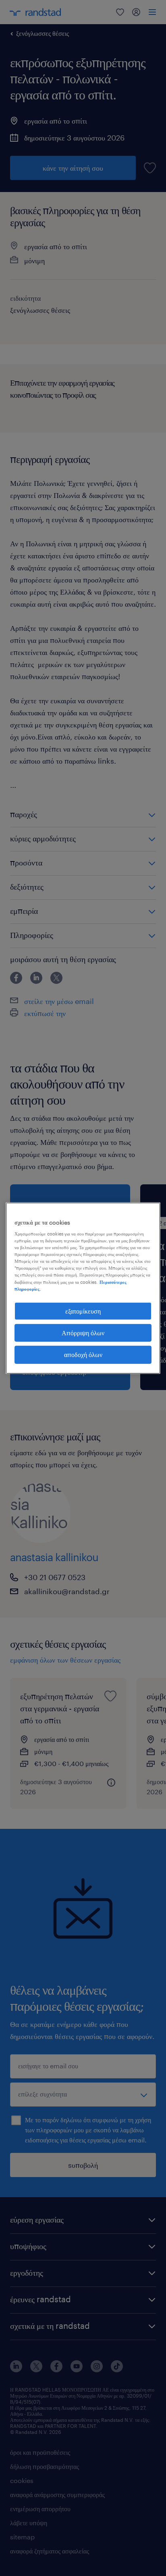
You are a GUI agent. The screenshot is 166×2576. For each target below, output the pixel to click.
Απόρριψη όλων (83, 1333)
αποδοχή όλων (83, 1354)
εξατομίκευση (83, 1311)
